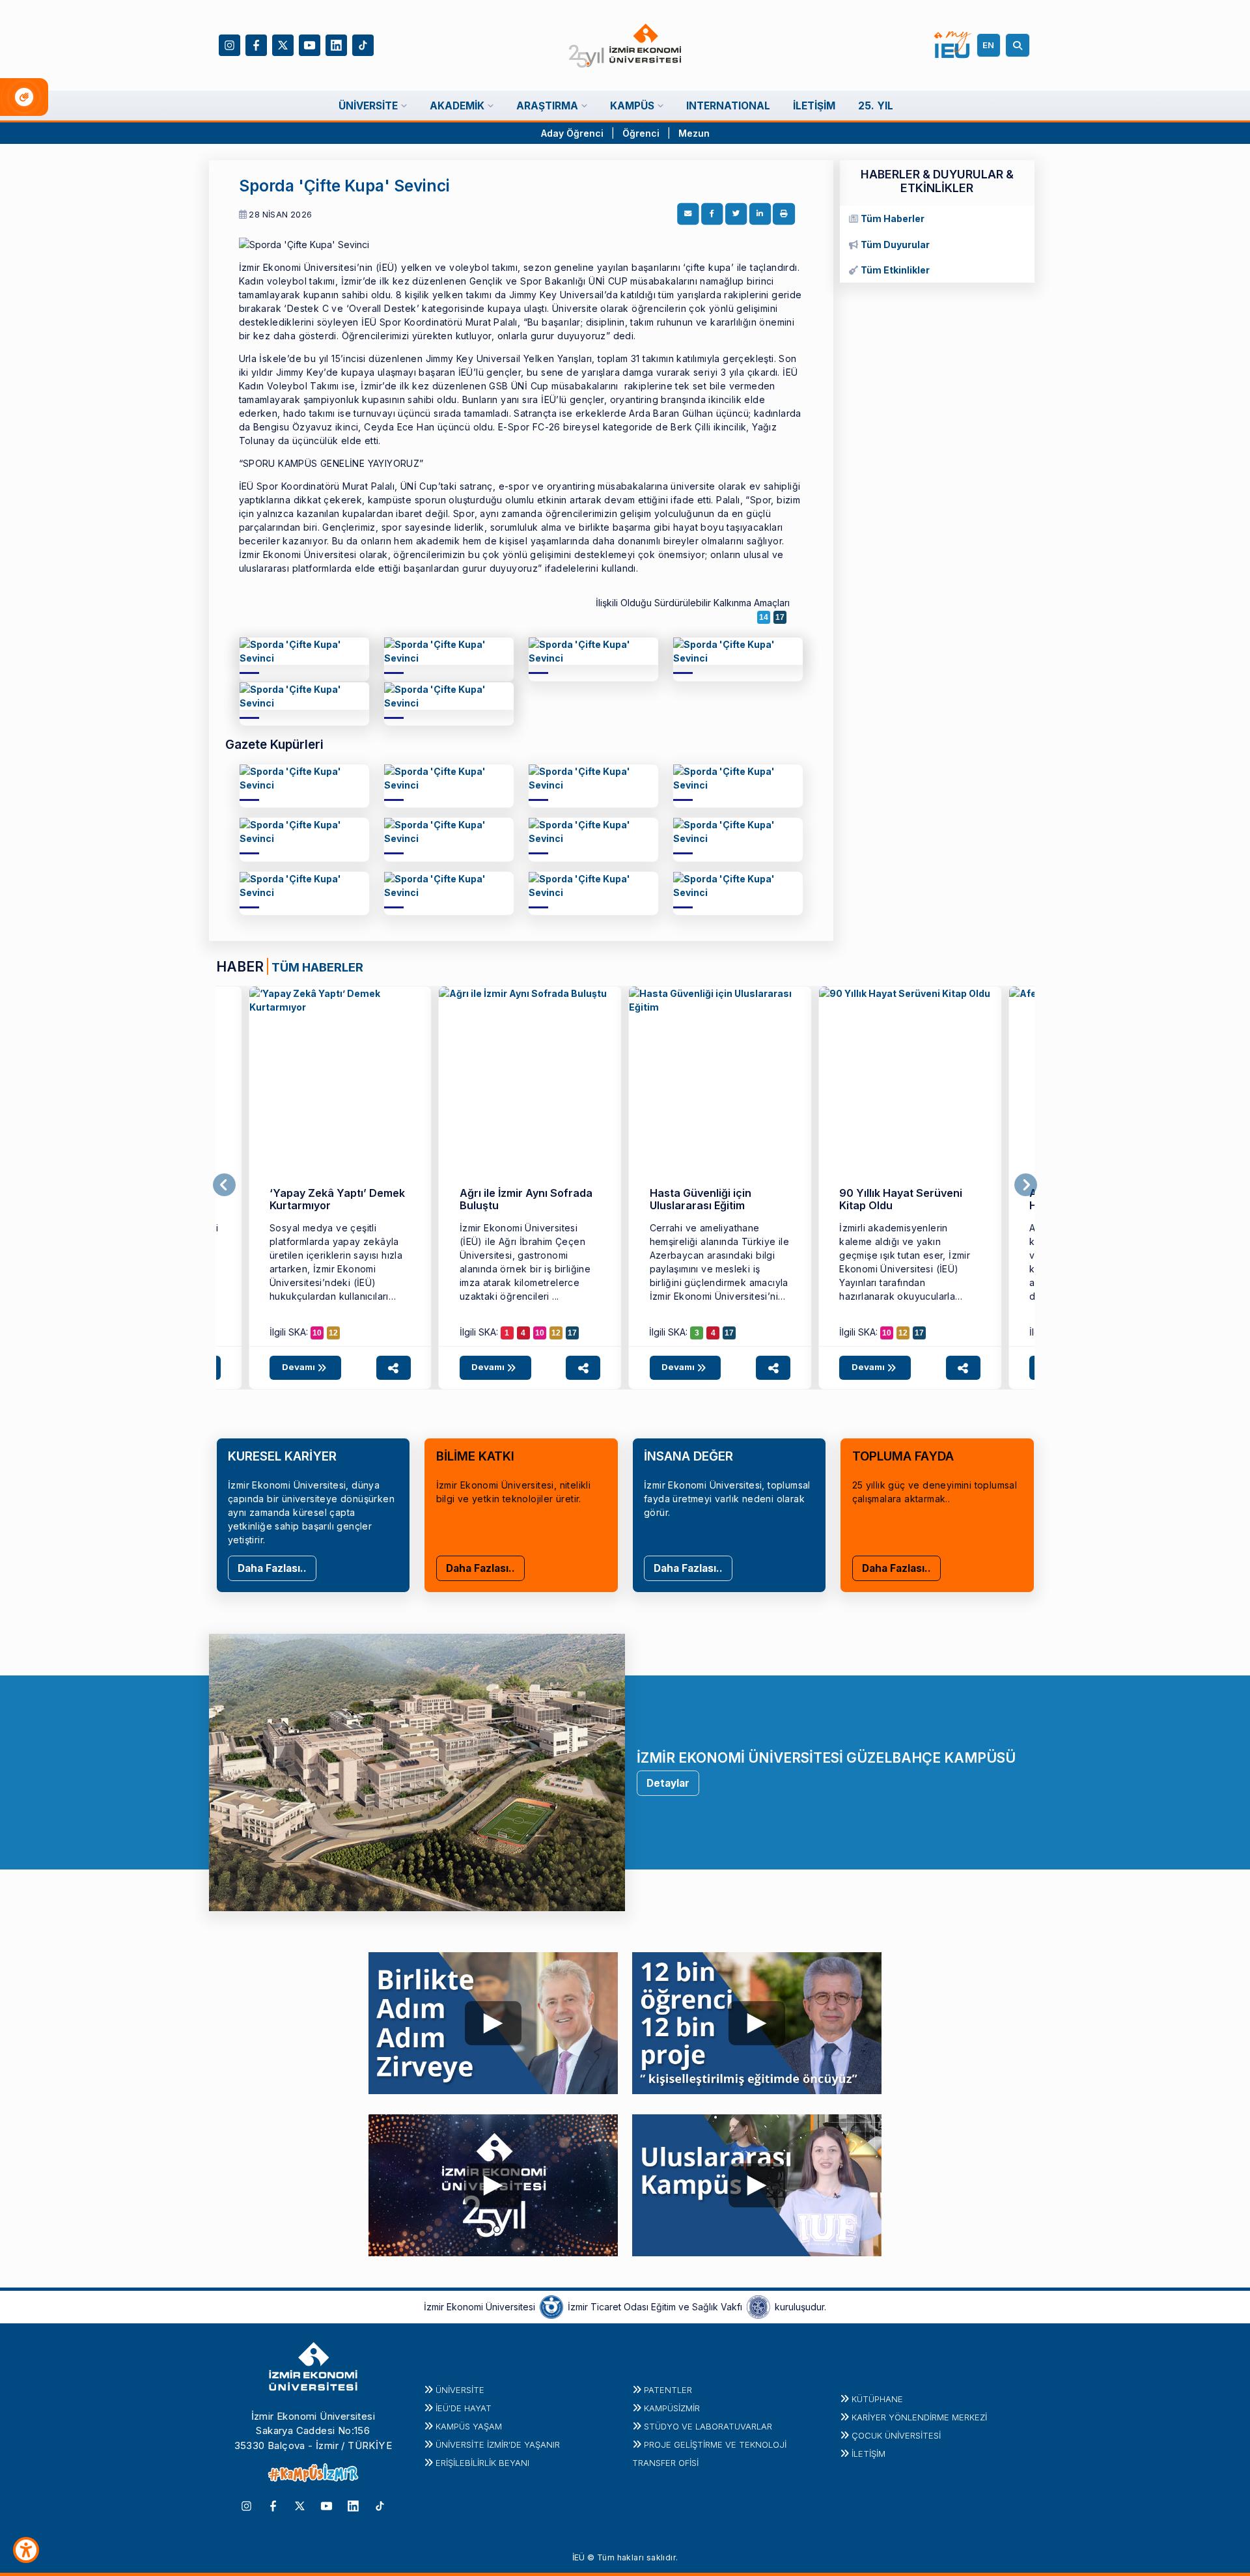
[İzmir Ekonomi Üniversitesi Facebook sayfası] (256, 44)
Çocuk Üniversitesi (896, 2435)
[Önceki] (224, 1185)
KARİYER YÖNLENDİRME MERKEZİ (919, 2417)
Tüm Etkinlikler (895, 270)
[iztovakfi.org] (758, 2306)
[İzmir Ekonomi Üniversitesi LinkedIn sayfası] (336, 44)
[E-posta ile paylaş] (688, 214)
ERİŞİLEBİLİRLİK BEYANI (482, 2463)
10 (317, 1333)
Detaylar (668, 1783)
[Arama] (1020, 45)
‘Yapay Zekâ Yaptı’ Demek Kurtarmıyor (337, 1199)
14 (764, 617)
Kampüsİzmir (672, 2408)
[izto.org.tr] (551, 2306)
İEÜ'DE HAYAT (464, 2408)
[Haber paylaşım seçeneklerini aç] (394, 1368)
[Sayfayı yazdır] (784, 214)
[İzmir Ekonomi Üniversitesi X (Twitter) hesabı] (283, 44)
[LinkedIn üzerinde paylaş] (760, 214)
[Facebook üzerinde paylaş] (712, 214)
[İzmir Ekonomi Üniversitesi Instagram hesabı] (229, 44)
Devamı (299, 1367)
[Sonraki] (1026, 1185)
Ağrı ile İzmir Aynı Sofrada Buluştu (526, 1199)
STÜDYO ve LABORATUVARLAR (708, 2426)
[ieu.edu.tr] (625, 46)
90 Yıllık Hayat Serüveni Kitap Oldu (901, 1199)
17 (780, 617)
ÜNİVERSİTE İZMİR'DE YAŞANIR (498, 2444)
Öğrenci (642, 133)
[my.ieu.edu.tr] (953, 45)
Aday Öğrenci (572, 133)
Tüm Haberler (893, 218)
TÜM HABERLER (317, 967)
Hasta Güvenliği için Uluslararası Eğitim (701, 1199)
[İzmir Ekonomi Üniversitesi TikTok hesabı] (363, 44)
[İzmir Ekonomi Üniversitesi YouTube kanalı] (310, 44)
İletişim (868, 2454)
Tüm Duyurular (895, 245)
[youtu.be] (493, 2020)
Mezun (694, 133)
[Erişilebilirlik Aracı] (26, 2550)
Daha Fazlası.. (272, 1568)
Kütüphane (877, 2399)
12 (333, 1333)
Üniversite (460, 2390)
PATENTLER (668, 2390)
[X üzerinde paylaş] (736, 214)
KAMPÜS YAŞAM (469, 2426)
